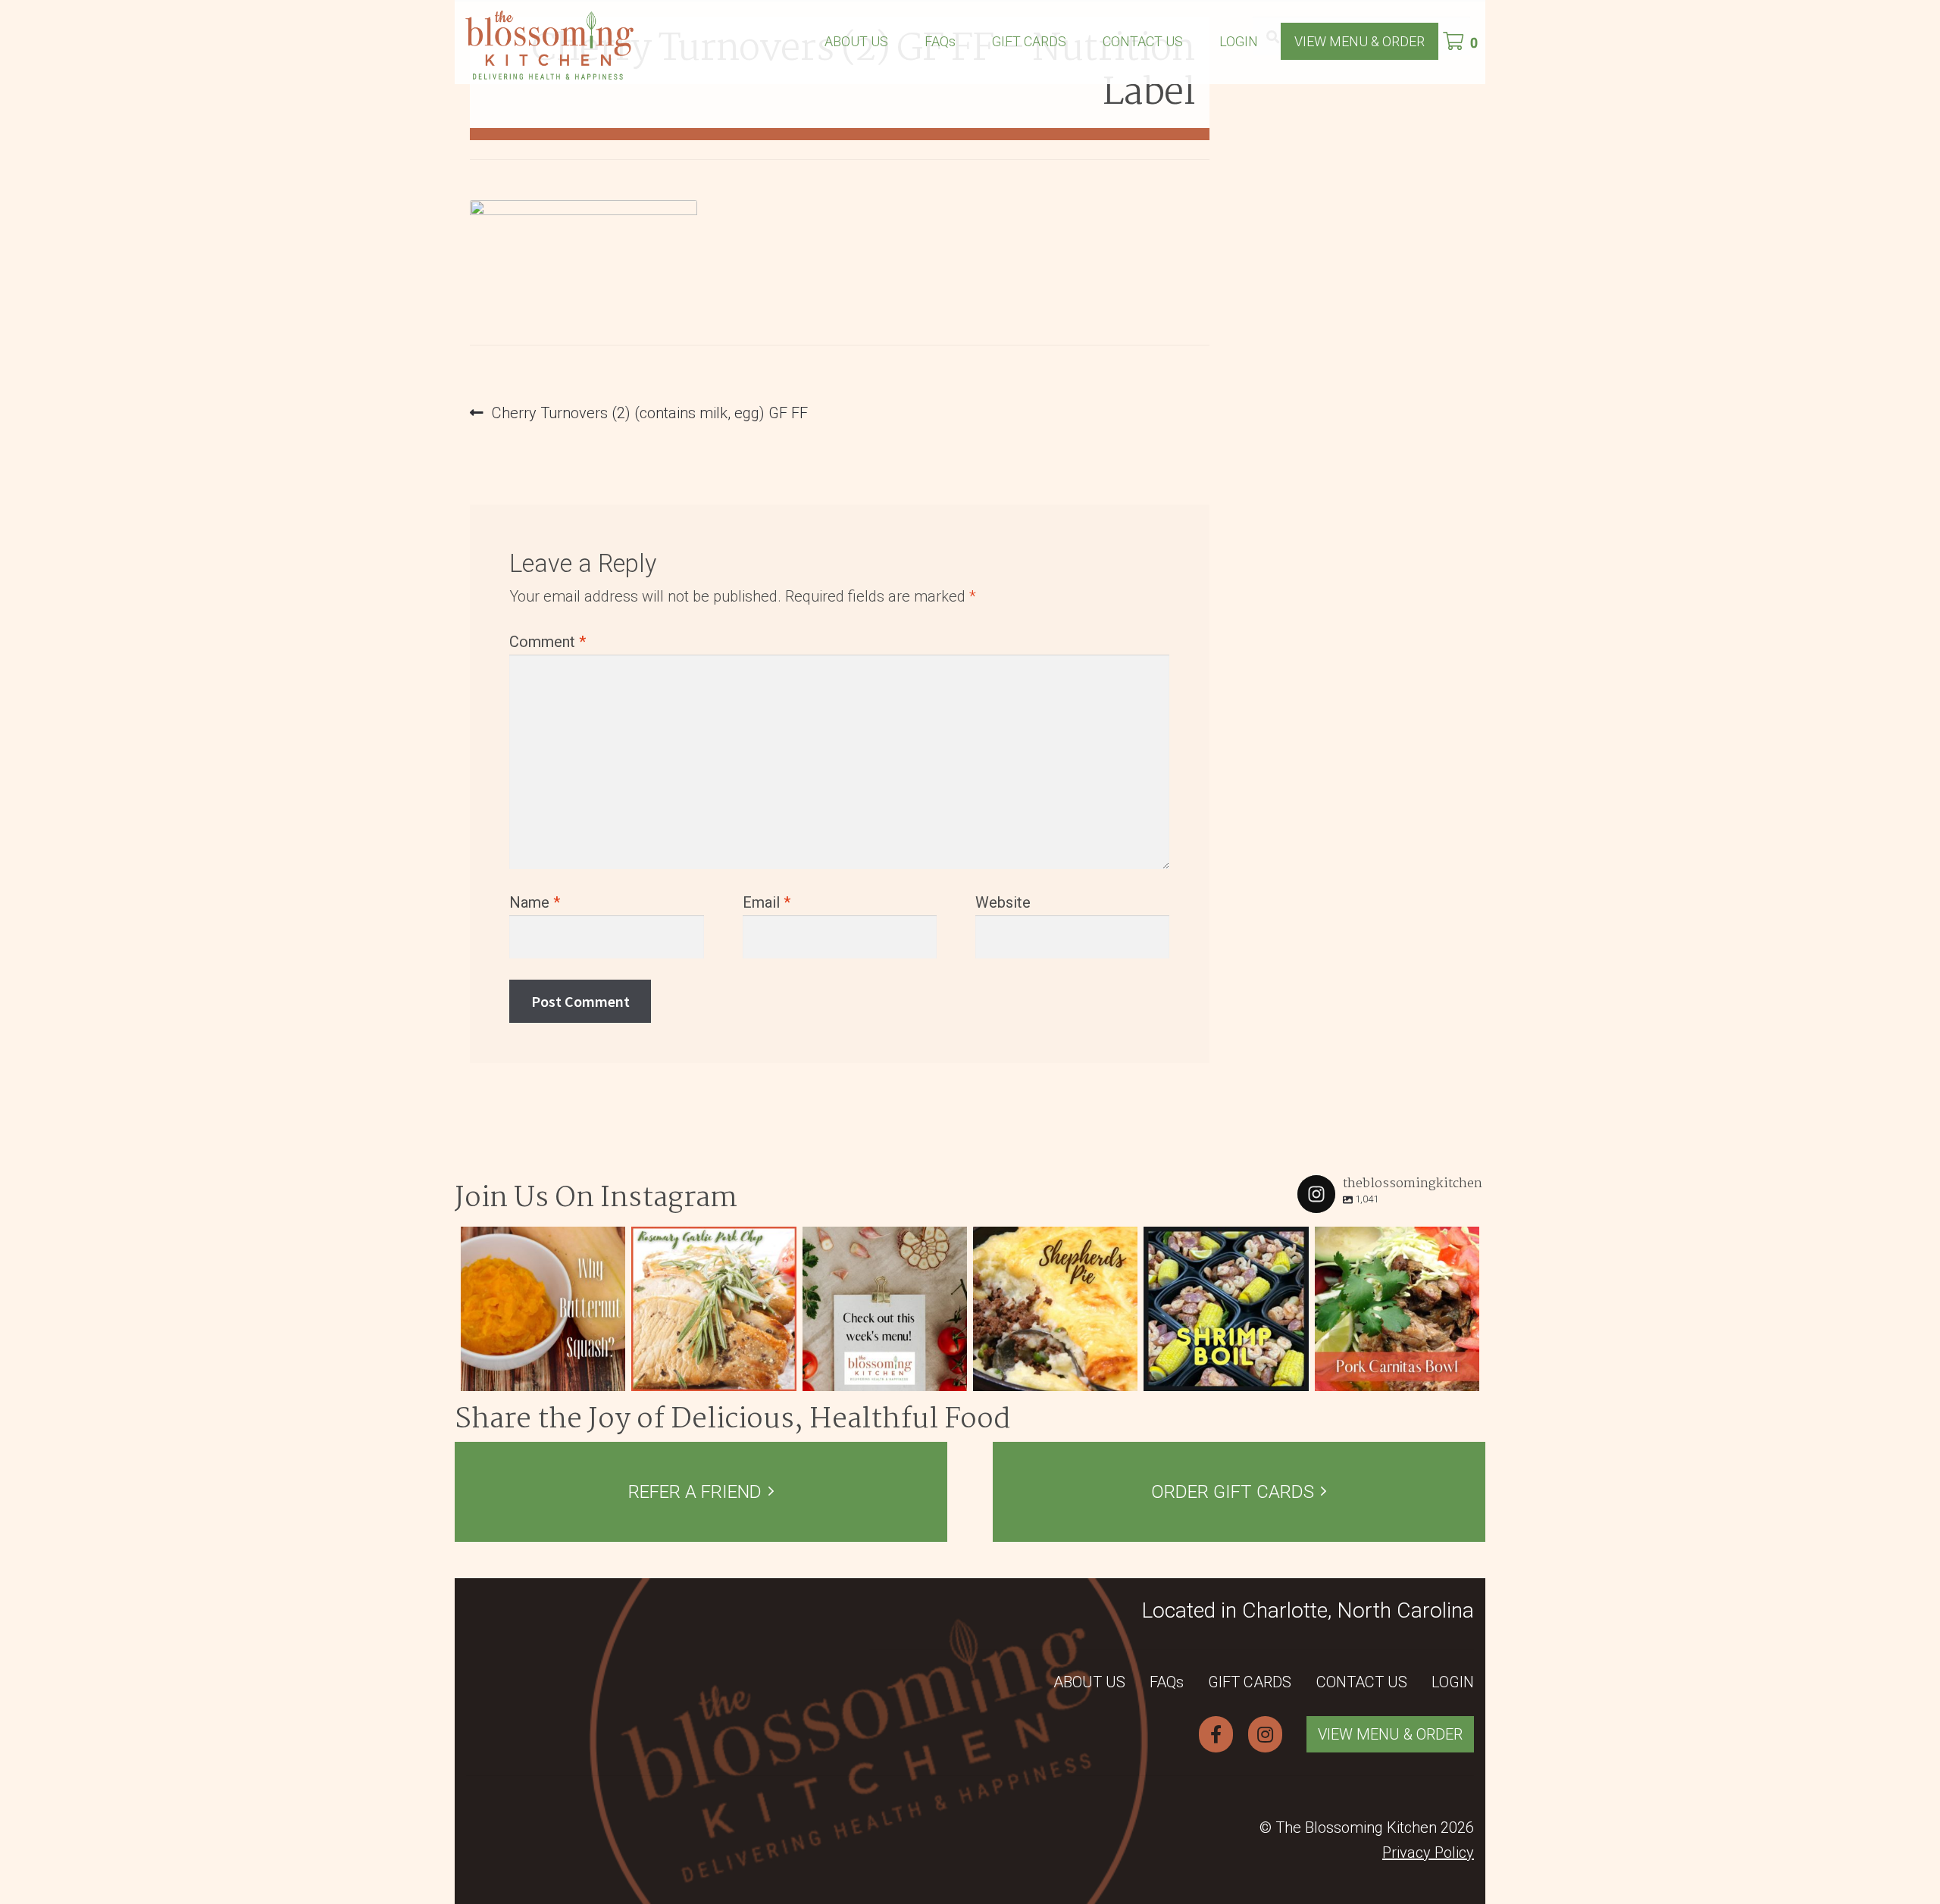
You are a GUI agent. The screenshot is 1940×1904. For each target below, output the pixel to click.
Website (1003, 902)
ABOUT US (856, 41)
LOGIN (1239, 41)
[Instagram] (610, 1376)
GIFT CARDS (1029, 41)
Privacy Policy (1428, 1852)
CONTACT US (1143, 41)
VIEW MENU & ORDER (1360, 41)
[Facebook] (1216, 1734)
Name (535, 902)
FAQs (940, 41)
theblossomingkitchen (541, 1240)
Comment (548, 642)
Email (767, 902)
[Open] (543, 1309)
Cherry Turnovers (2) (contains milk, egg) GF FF (649, 414)
